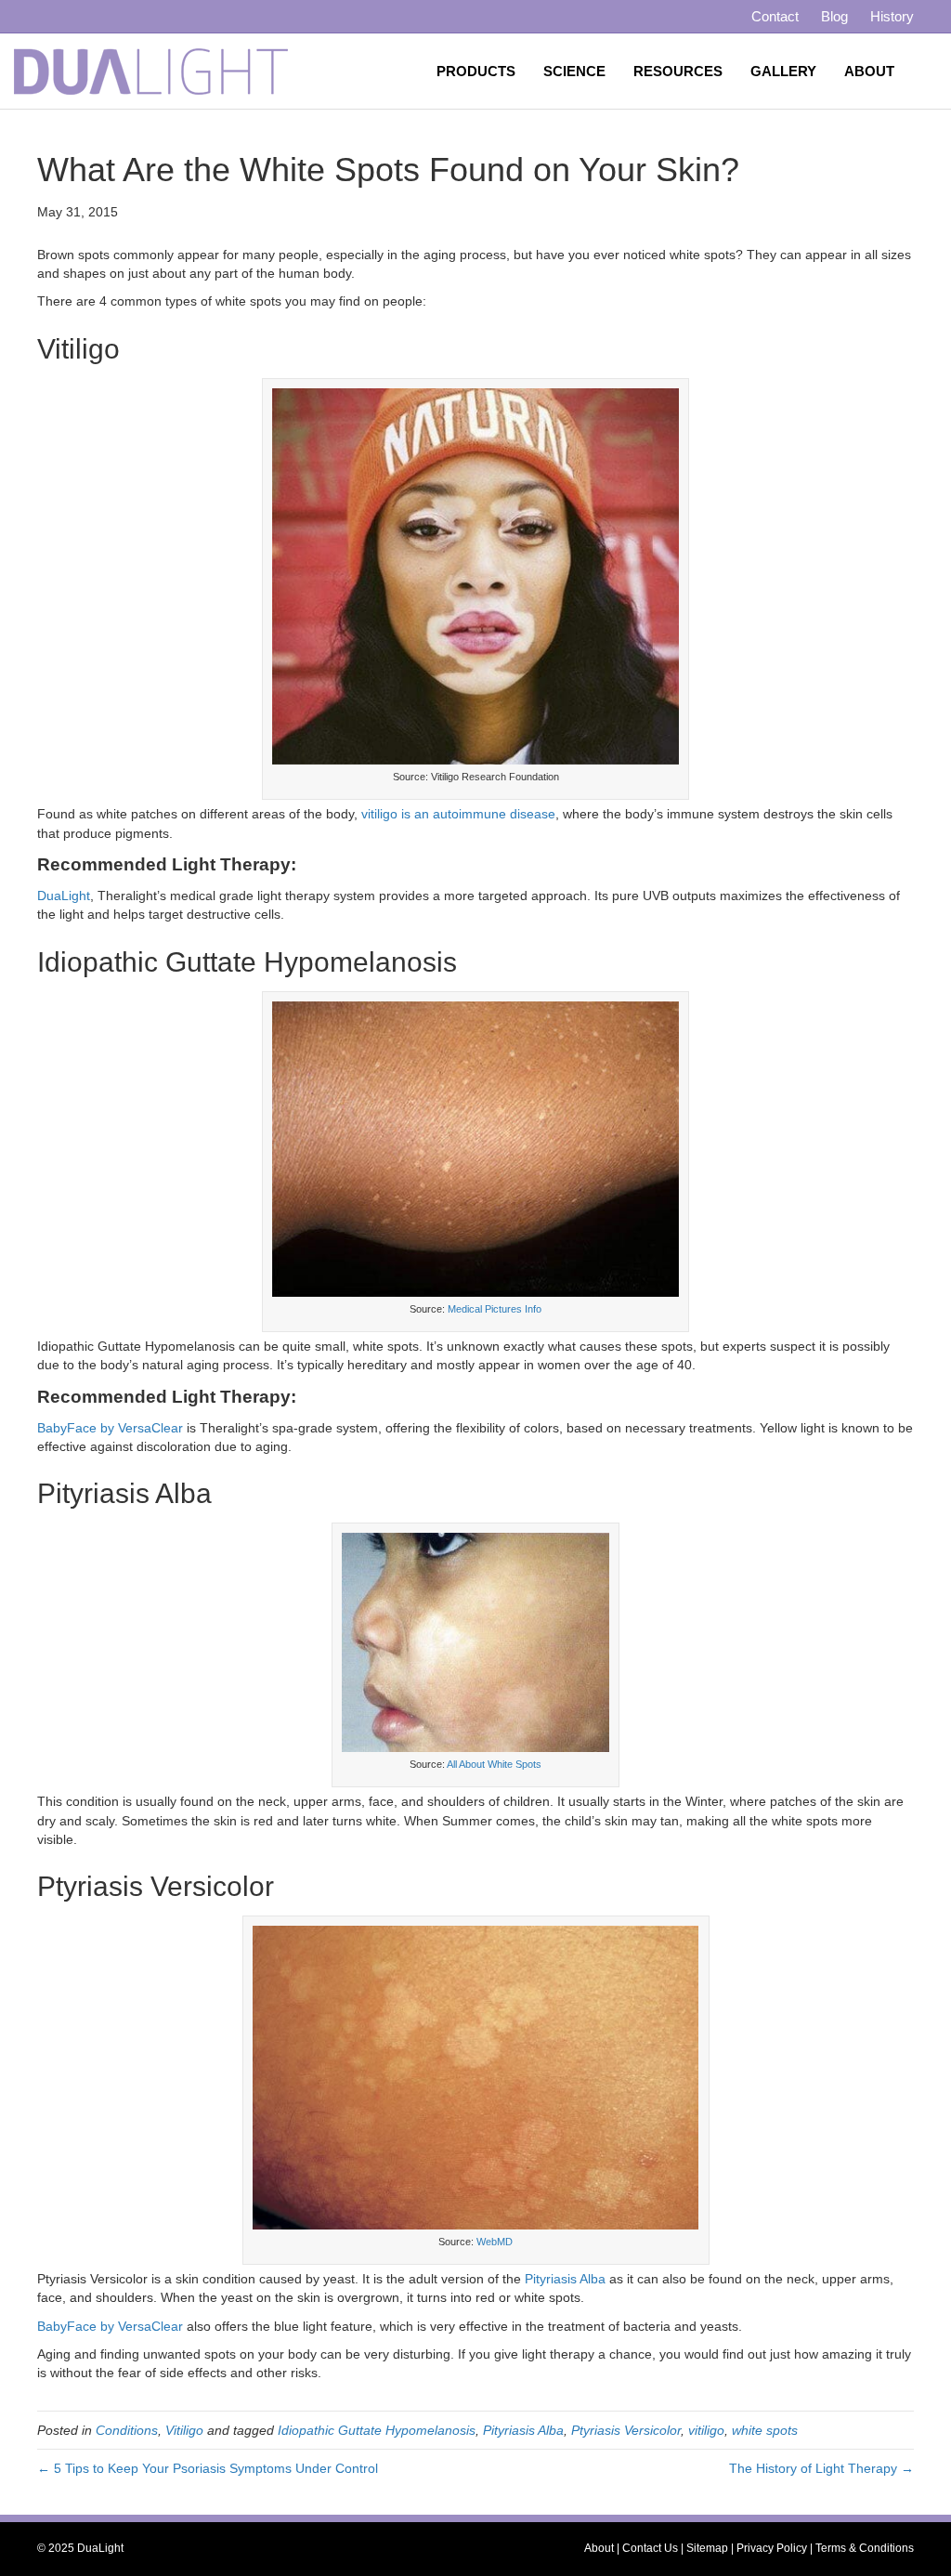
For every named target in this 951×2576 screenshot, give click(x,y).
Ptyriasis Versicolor (626, 2430)
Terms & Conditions (865, 2548)
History (892, 16)
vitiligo (706, 2430)
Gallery (783, 71)
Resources (678, 71)
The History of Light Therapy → (821, 2468)
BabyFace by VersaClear (110, 1428)
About (869, 71)
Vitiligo (184, 2430)
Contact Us (650, 2548)
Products (476, 71)
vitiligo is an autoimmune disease (458, 814)
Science (574, 71)
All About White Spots (494, 1764)
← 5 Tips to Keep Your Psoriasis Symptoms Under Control (208, 2468)
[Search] (923, 72)
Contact (775, 16)
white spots (765, 2430)
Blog (834, 16)
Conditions (127, 2430)
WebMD (495, 2242)
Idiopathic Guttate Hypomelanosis (377, 2430)
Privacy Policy (772, 2548)
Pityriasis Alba (565, 2279)
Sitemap (707, 2548)
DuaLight (64, 896)
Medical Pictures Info (495, 1309)
